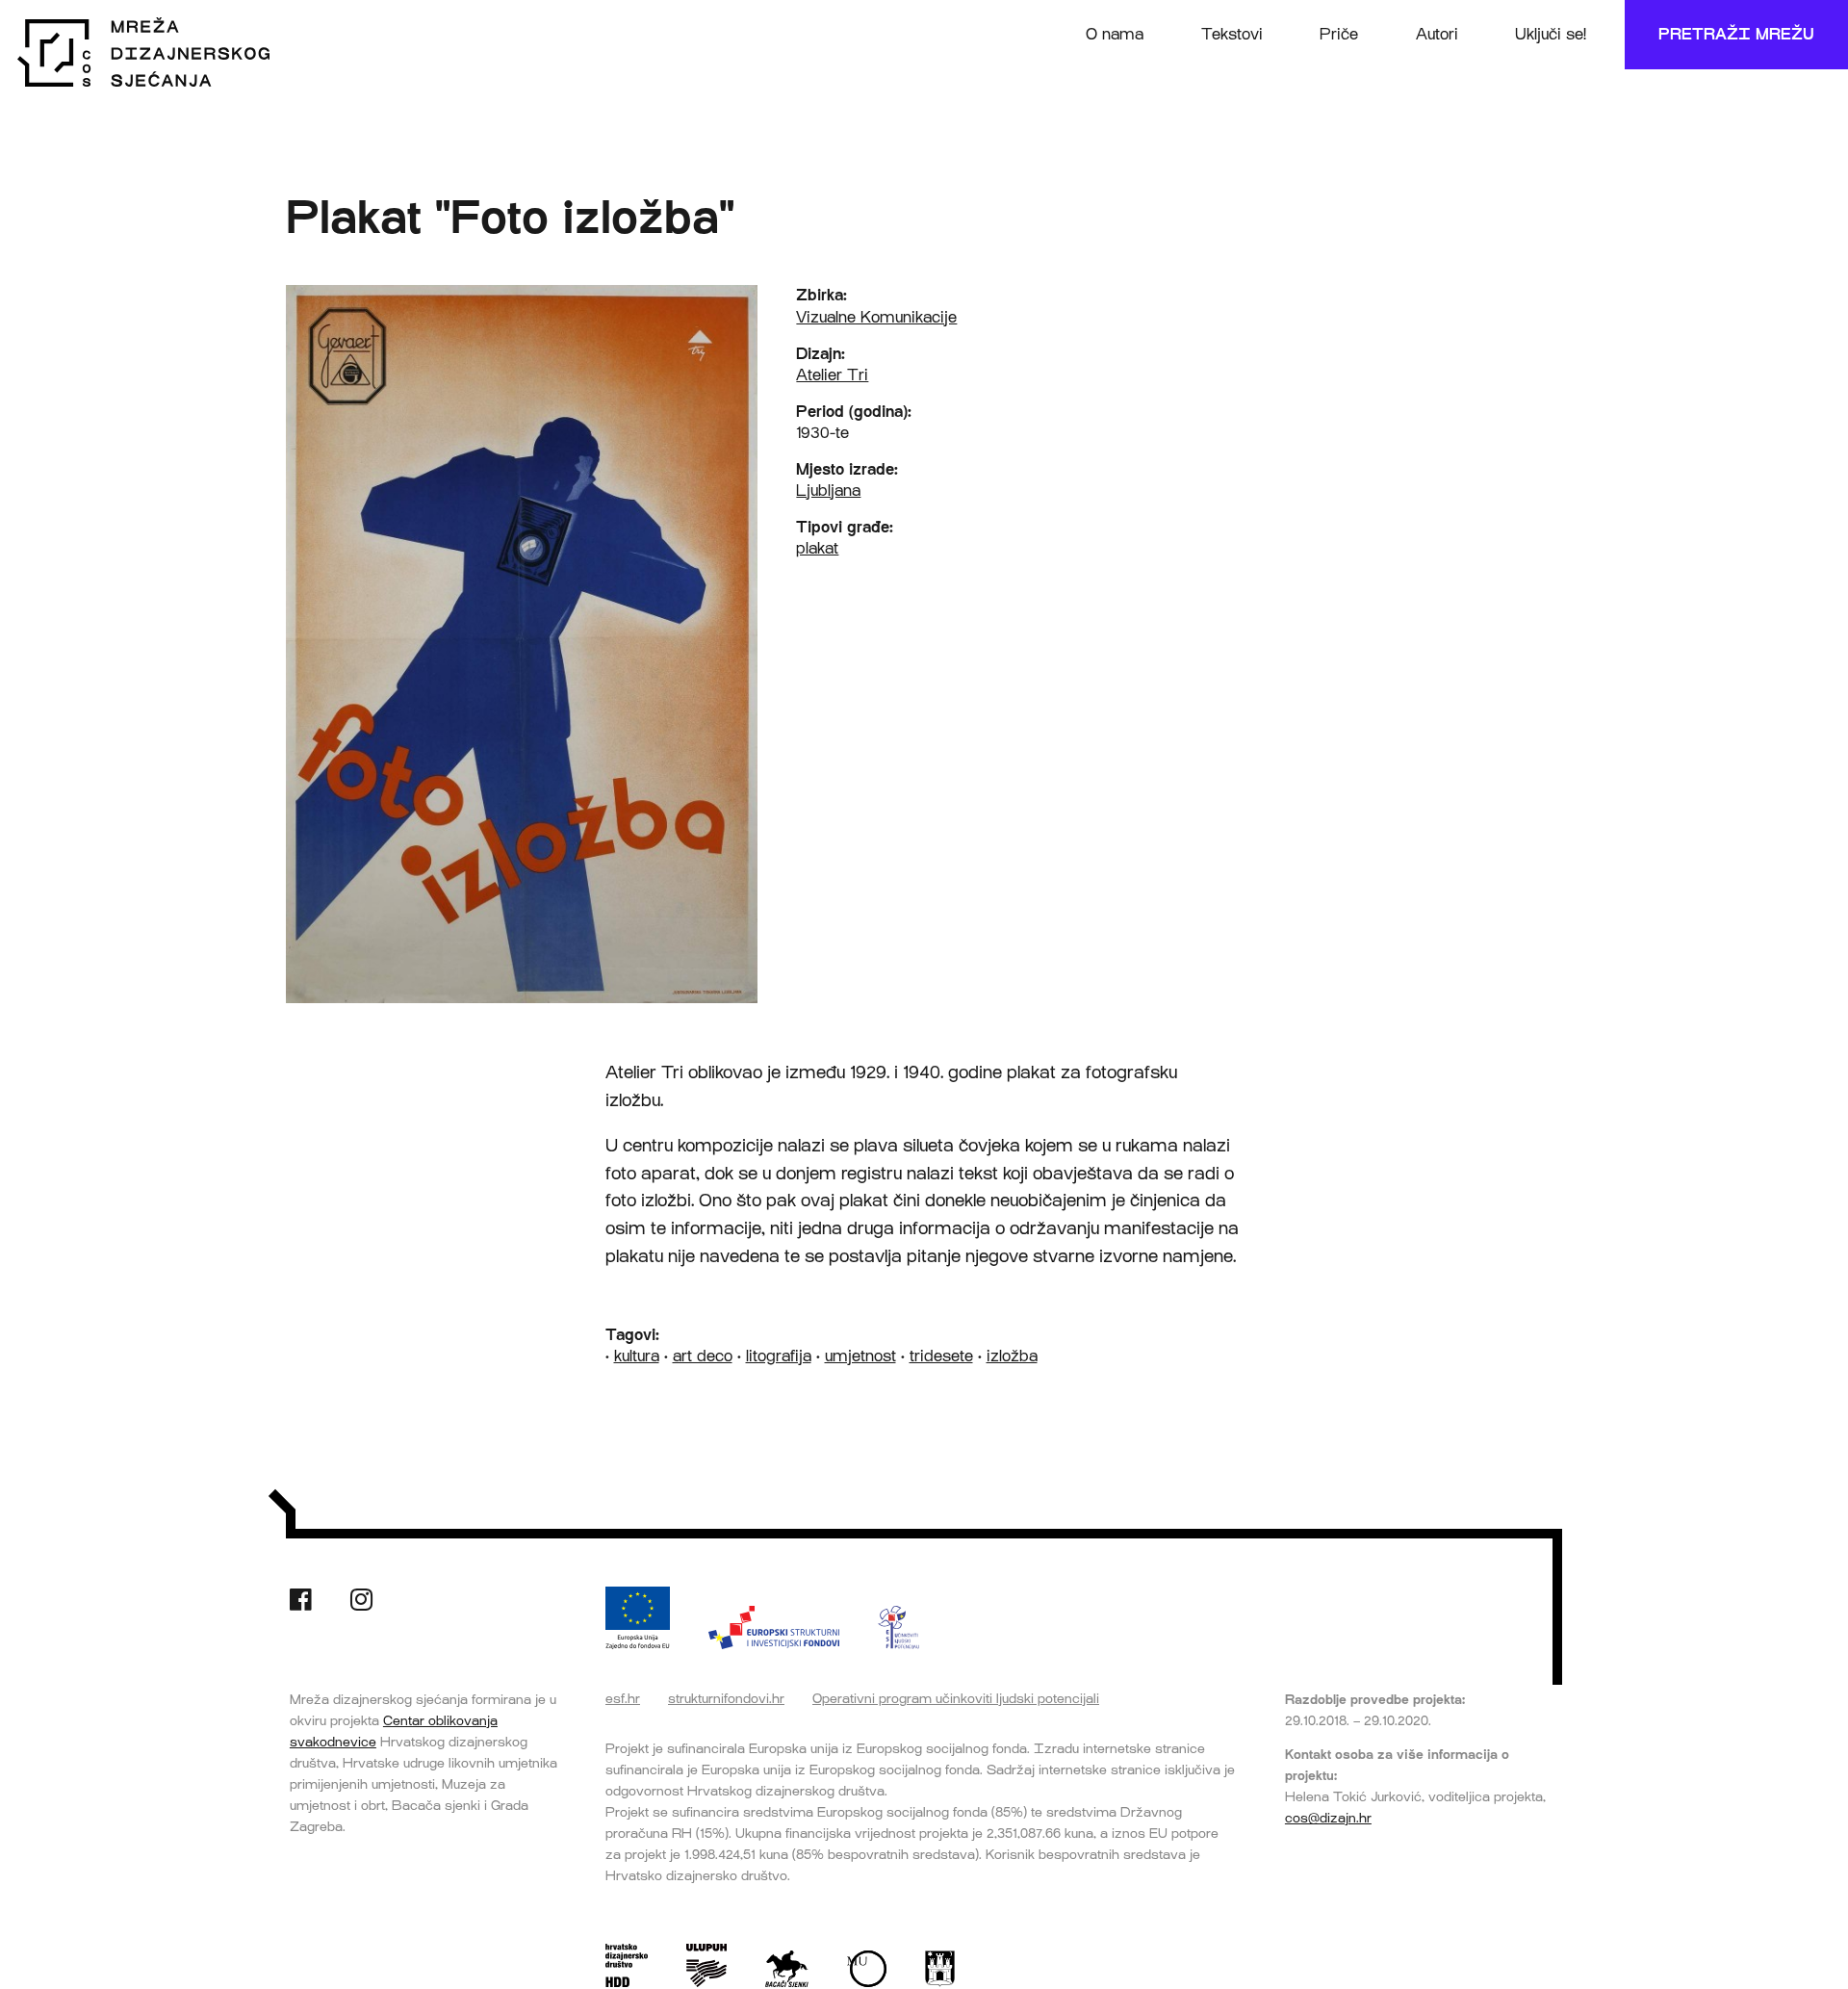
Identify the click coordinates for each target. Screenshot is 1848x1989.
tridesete (941, 1356)
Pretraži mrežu (1736, 34)
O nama (1115, 34)
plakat (817, 548)
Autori (1437, 34)
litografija (779, 1356)
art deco (703, 1356)
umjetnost (860, 1356)
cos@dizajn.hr (1328, 1818)
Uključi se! (1551, 34)
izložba (1012, 1356)
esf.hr (623, 1698)
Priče (1339, 34)
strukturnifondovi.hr (726, 1698)
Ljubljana (828, 491)
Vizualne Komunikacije (876, 317)
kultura (637, 1356)
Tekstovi (1232, 34)
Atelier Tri (832, 375)
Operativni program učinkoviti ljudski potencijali (956, 1698)
